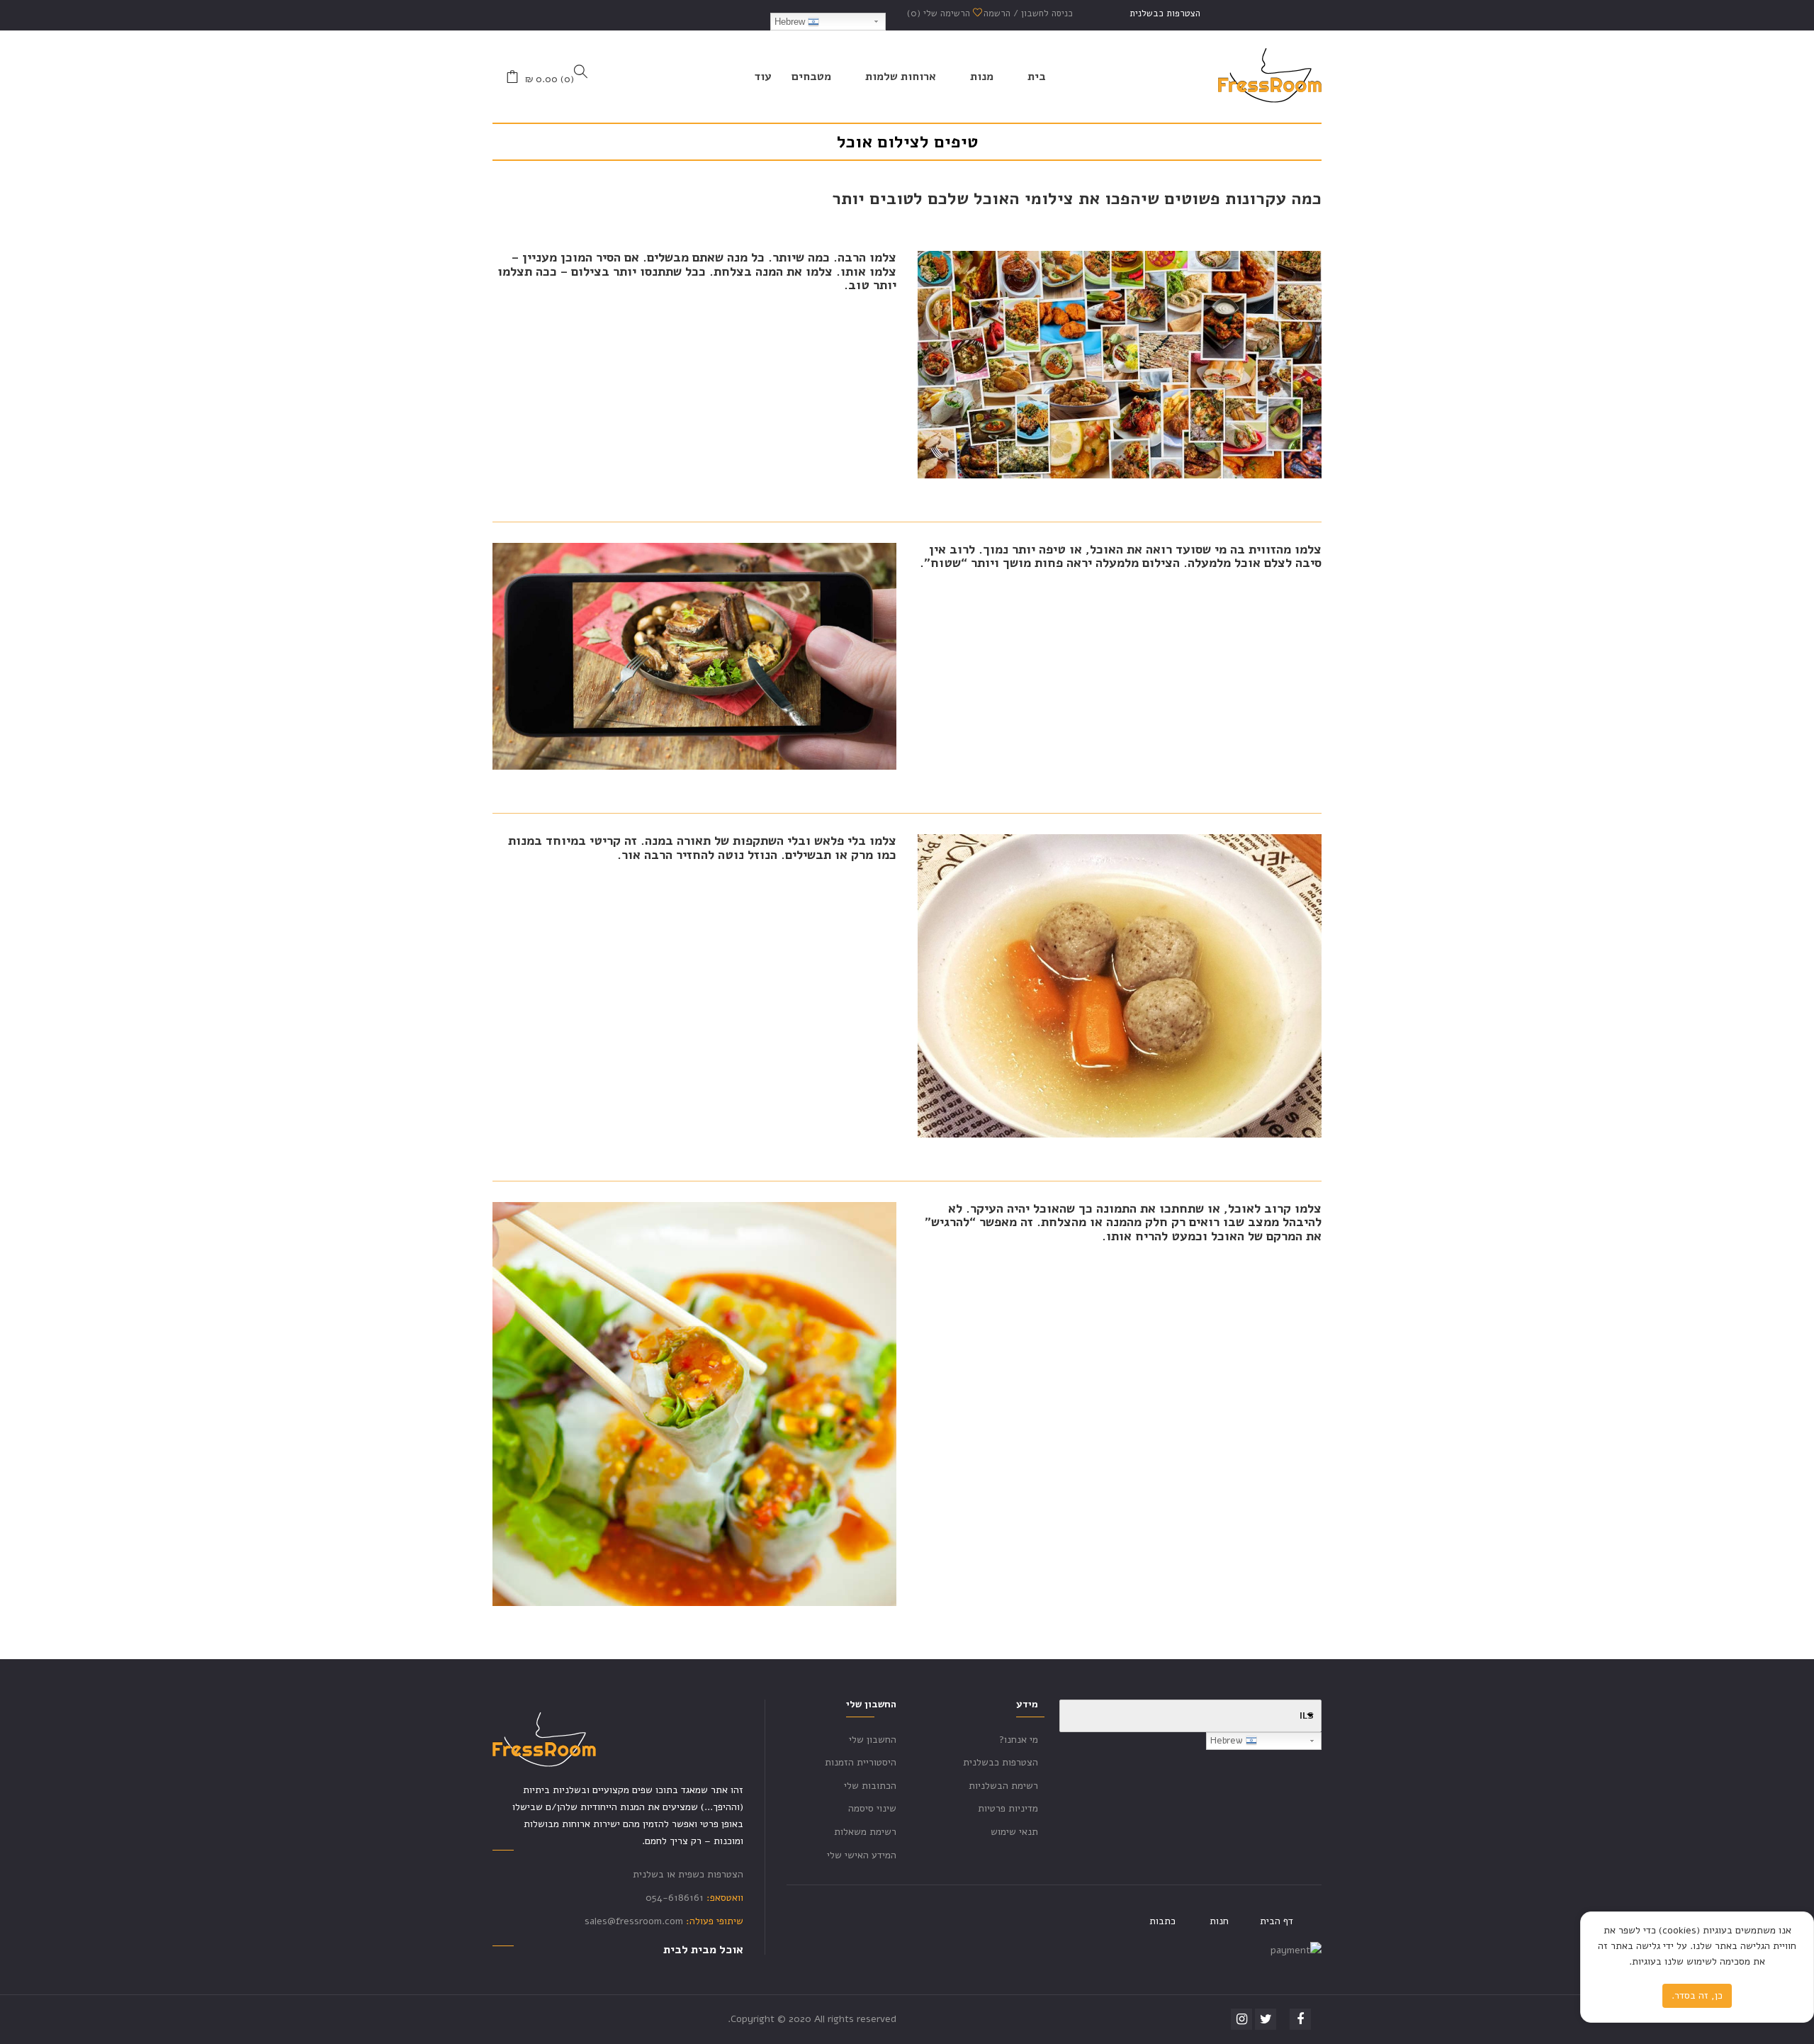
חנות (1219, 1921)
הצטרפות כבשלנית (1165, 13)
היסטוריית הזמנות (861, 1762)
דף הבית (1277, 1921)
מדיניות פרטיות (1008, 1808)
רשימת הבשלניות (1003, 1786)
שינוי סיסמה (872, 1808)
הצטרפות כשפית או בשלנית (688, 1874)
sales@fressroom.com (634, 1921)
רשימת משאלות (865, 1832)
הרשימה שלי (940, 13)
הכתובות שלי (870, 1786)
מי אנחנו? (1019, 1740)
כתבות (1162, 1921)
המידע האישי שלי (862, 1855)
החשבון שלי (873, 1740)
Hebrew (791, 22)
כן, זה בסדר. (1697, 1995)
